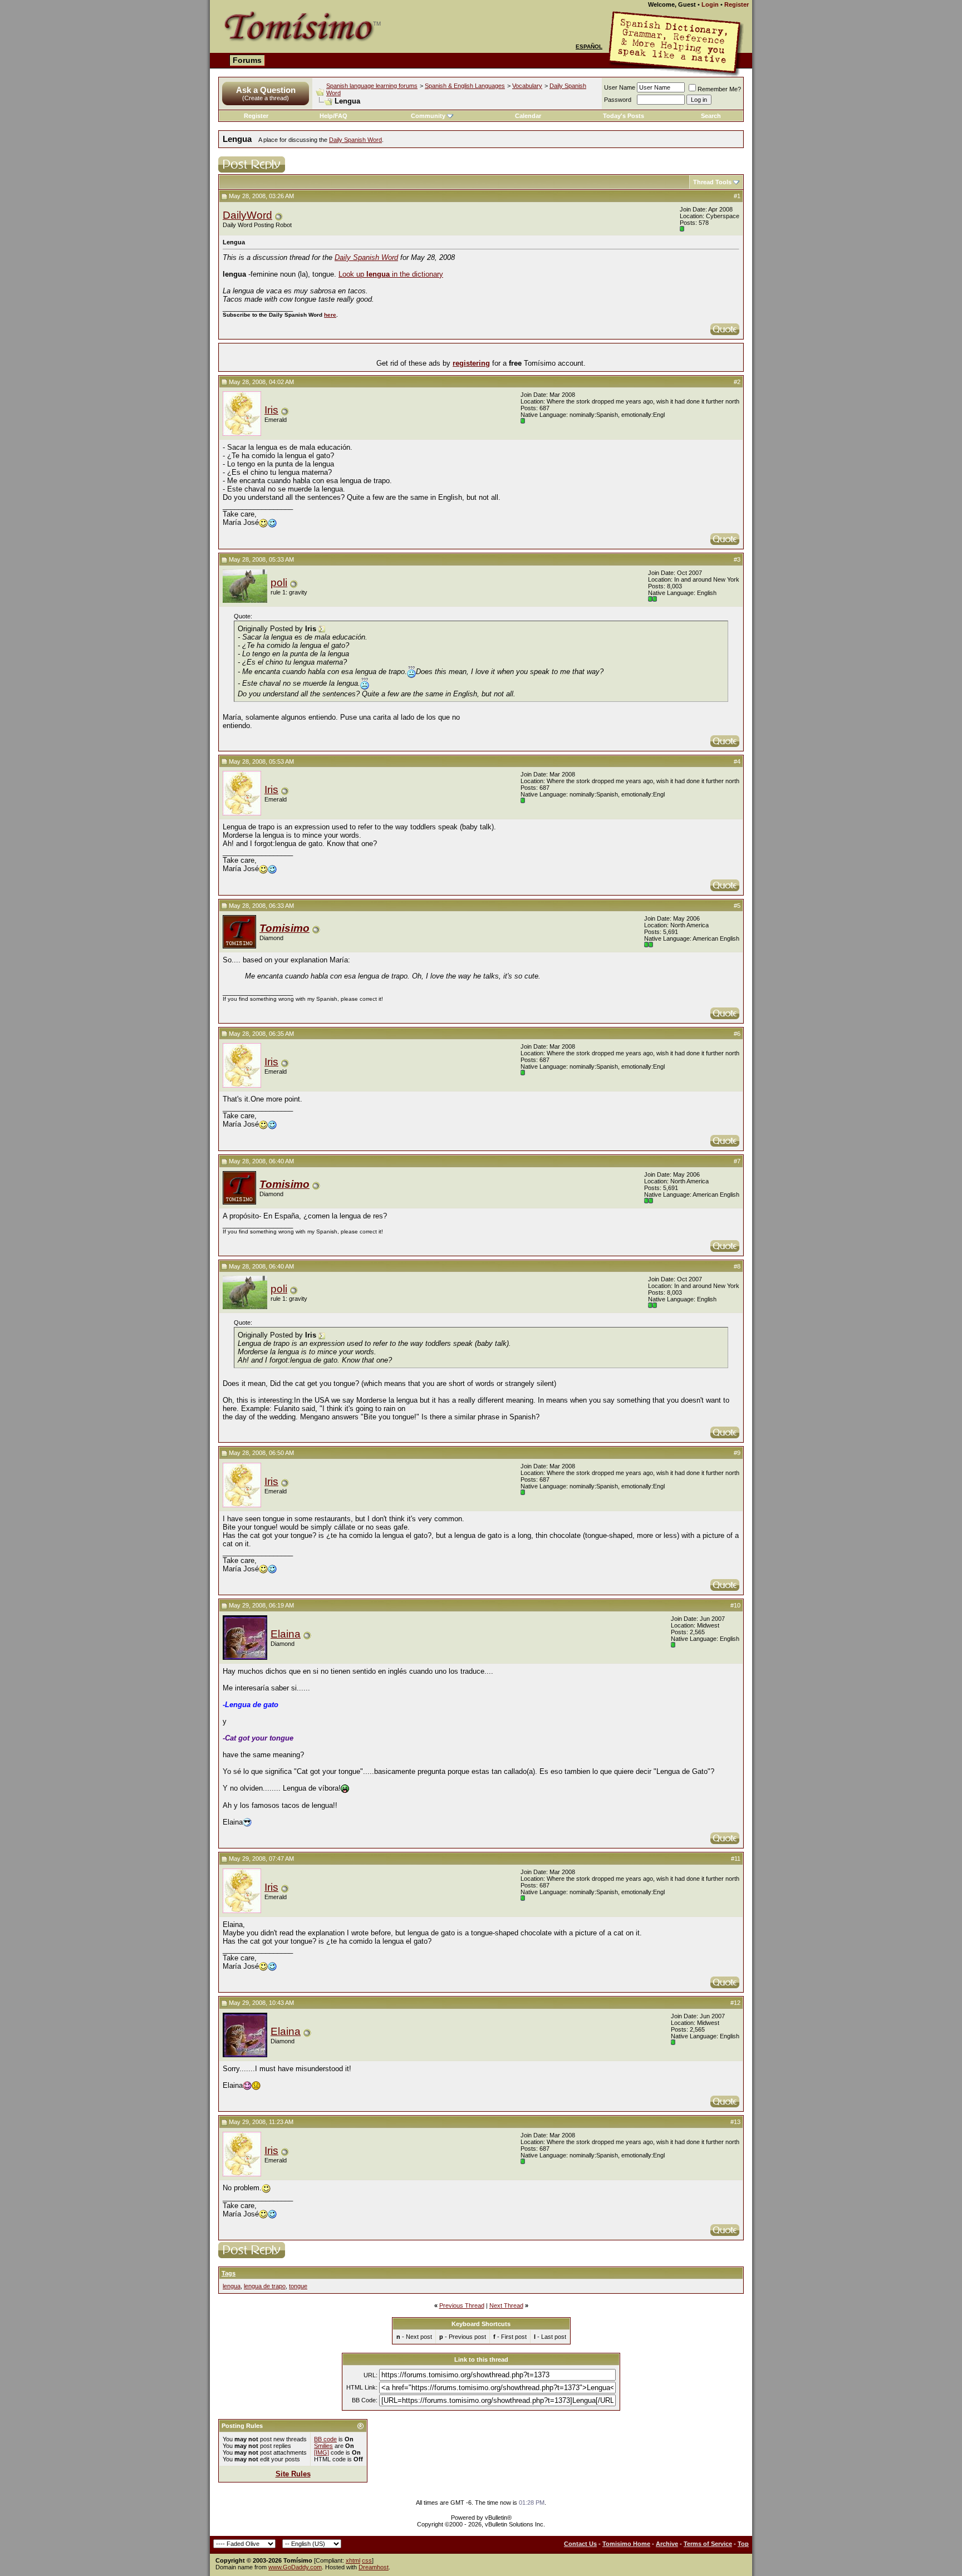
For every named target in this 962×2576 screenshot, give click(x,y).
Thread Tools (712, 182)
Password (618, 100)
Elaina (286, 1634)
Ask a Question (266, 90)
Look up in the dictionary (391, 274)
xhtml (353, 2560)
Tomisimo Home (626, 2544)
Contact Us (580, 2544)
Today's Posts (624, 116)
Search (711, 116)
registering (471, 363)
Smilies (323, 2446)
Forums (247, 60)
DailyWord (247, 215)
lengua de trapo (265, 2286)
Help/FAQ (333, 116)
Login (710, 4)
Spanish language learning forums (372, 86)
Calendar (528, 116)
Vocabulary (527, 86)
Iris (271, 410)
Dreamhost (374, 2567)
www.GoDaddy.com (295, 2567)
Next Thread (506, 2305)
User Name (620, 87)
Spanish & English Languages (465, 86)
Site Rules (293, 2474)
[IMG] (322, 2452)
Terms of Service (708, 2544)
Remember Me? (719, 89)
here (330, 315)
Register (737, 4)
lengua (232, 2286)
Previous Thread (462, 2305)
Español (589, 46)
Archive (667, 2544)
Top (743, 2544)
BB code (325, 2439)
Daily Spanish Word (355, 140)
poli (279, 582)
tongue (298, 2286)
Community (428, 116)
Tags (229, 2273)
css (367, 2560)
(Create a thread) (266, 98)
